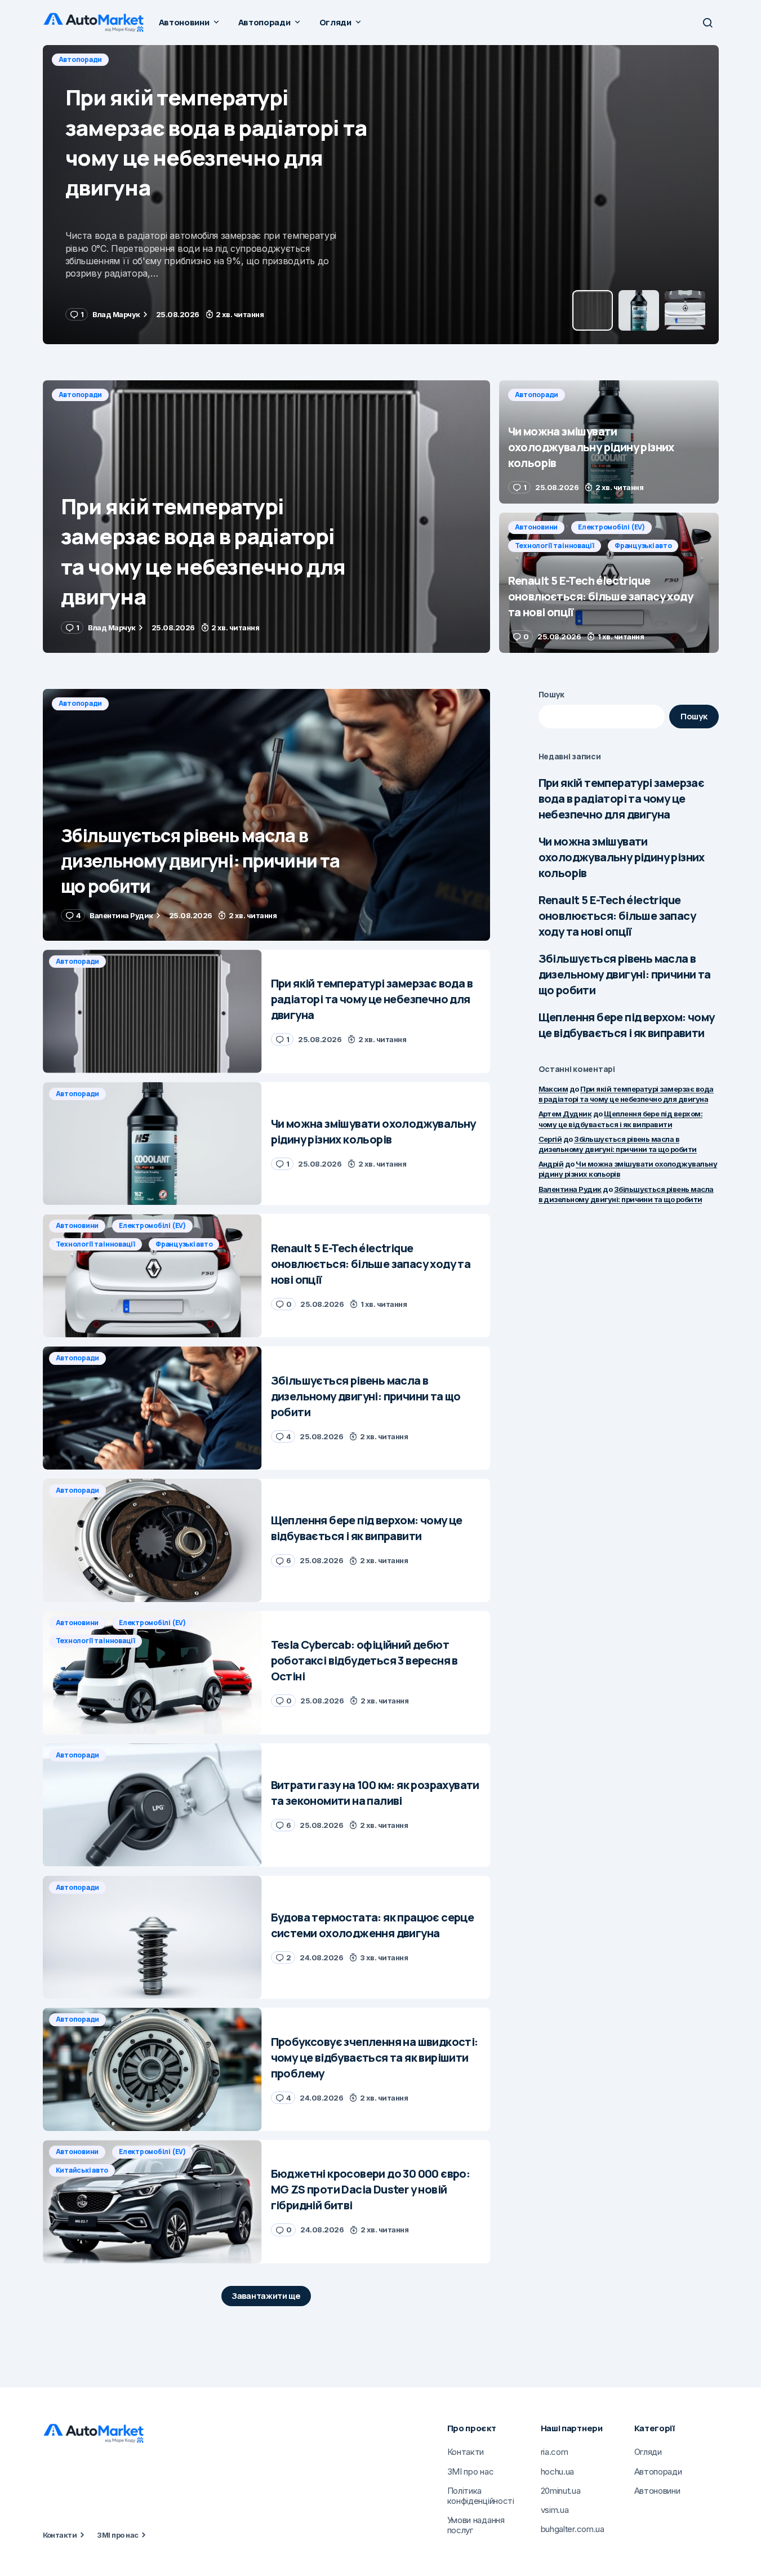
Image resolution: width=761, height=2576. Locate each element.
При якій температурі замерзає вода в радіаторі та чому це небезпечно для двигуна (622, 798)
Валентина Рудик (570, 1189)
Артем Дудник (565, 1114)
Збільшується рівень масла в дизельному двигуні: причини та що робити (625, 974)
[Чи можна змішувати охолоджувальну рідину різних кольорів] (381, 195)
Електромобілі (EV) (611, 527)
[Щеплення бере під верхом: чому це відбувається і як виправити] (152, 1540)
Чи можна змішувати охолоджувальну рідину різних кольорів (622, 857)
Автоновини (537, 527)
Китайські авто (82, 2170)
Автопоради (81, 59)
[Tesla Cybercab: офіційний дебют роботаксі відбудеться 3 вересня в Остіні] (152, 1673)
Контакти (60, 2535)
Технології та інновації (555, 546)
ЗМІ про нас (117, 2535)
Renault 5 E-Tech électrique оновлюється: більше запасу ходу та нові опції (617, 916)
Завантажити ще (266, 2296)
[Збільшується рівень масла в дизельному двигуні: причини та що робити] (266, 815)
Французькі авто (643, 546)
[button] (707, 23)
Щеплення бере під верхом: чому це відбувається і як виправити (627, 1025)
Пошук (552, 694)
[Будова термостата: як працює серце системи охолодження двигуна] (152, 1937)
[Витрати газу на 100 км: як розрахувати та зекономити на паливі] (152, 1805)
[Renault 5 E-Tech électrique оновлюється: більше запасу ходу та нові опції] (609, 583)
